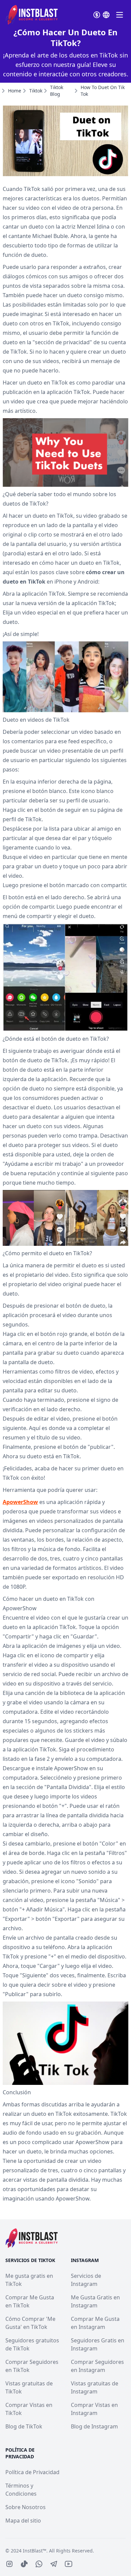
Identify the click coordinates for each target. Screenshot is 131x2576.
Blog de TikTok (24, 2426)
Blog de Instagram (94, 2426)
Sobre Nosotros (26, 2507)
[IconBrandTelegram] (54, 2564)
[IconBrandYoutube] (69, 2564)
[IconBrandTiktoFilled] (24, 2564)
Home (15, 91)
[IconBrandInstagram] (9, 2564)
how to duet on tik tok (103, 91)
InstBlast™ (35, 2551)
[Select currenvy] (97, 15)
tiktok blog (57, 91)
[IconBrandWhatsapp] (39, 2564)
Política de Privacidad (32, 2472)
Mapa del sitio (23, 2521)
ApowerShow (20, 1502)
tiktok (36, 91)
